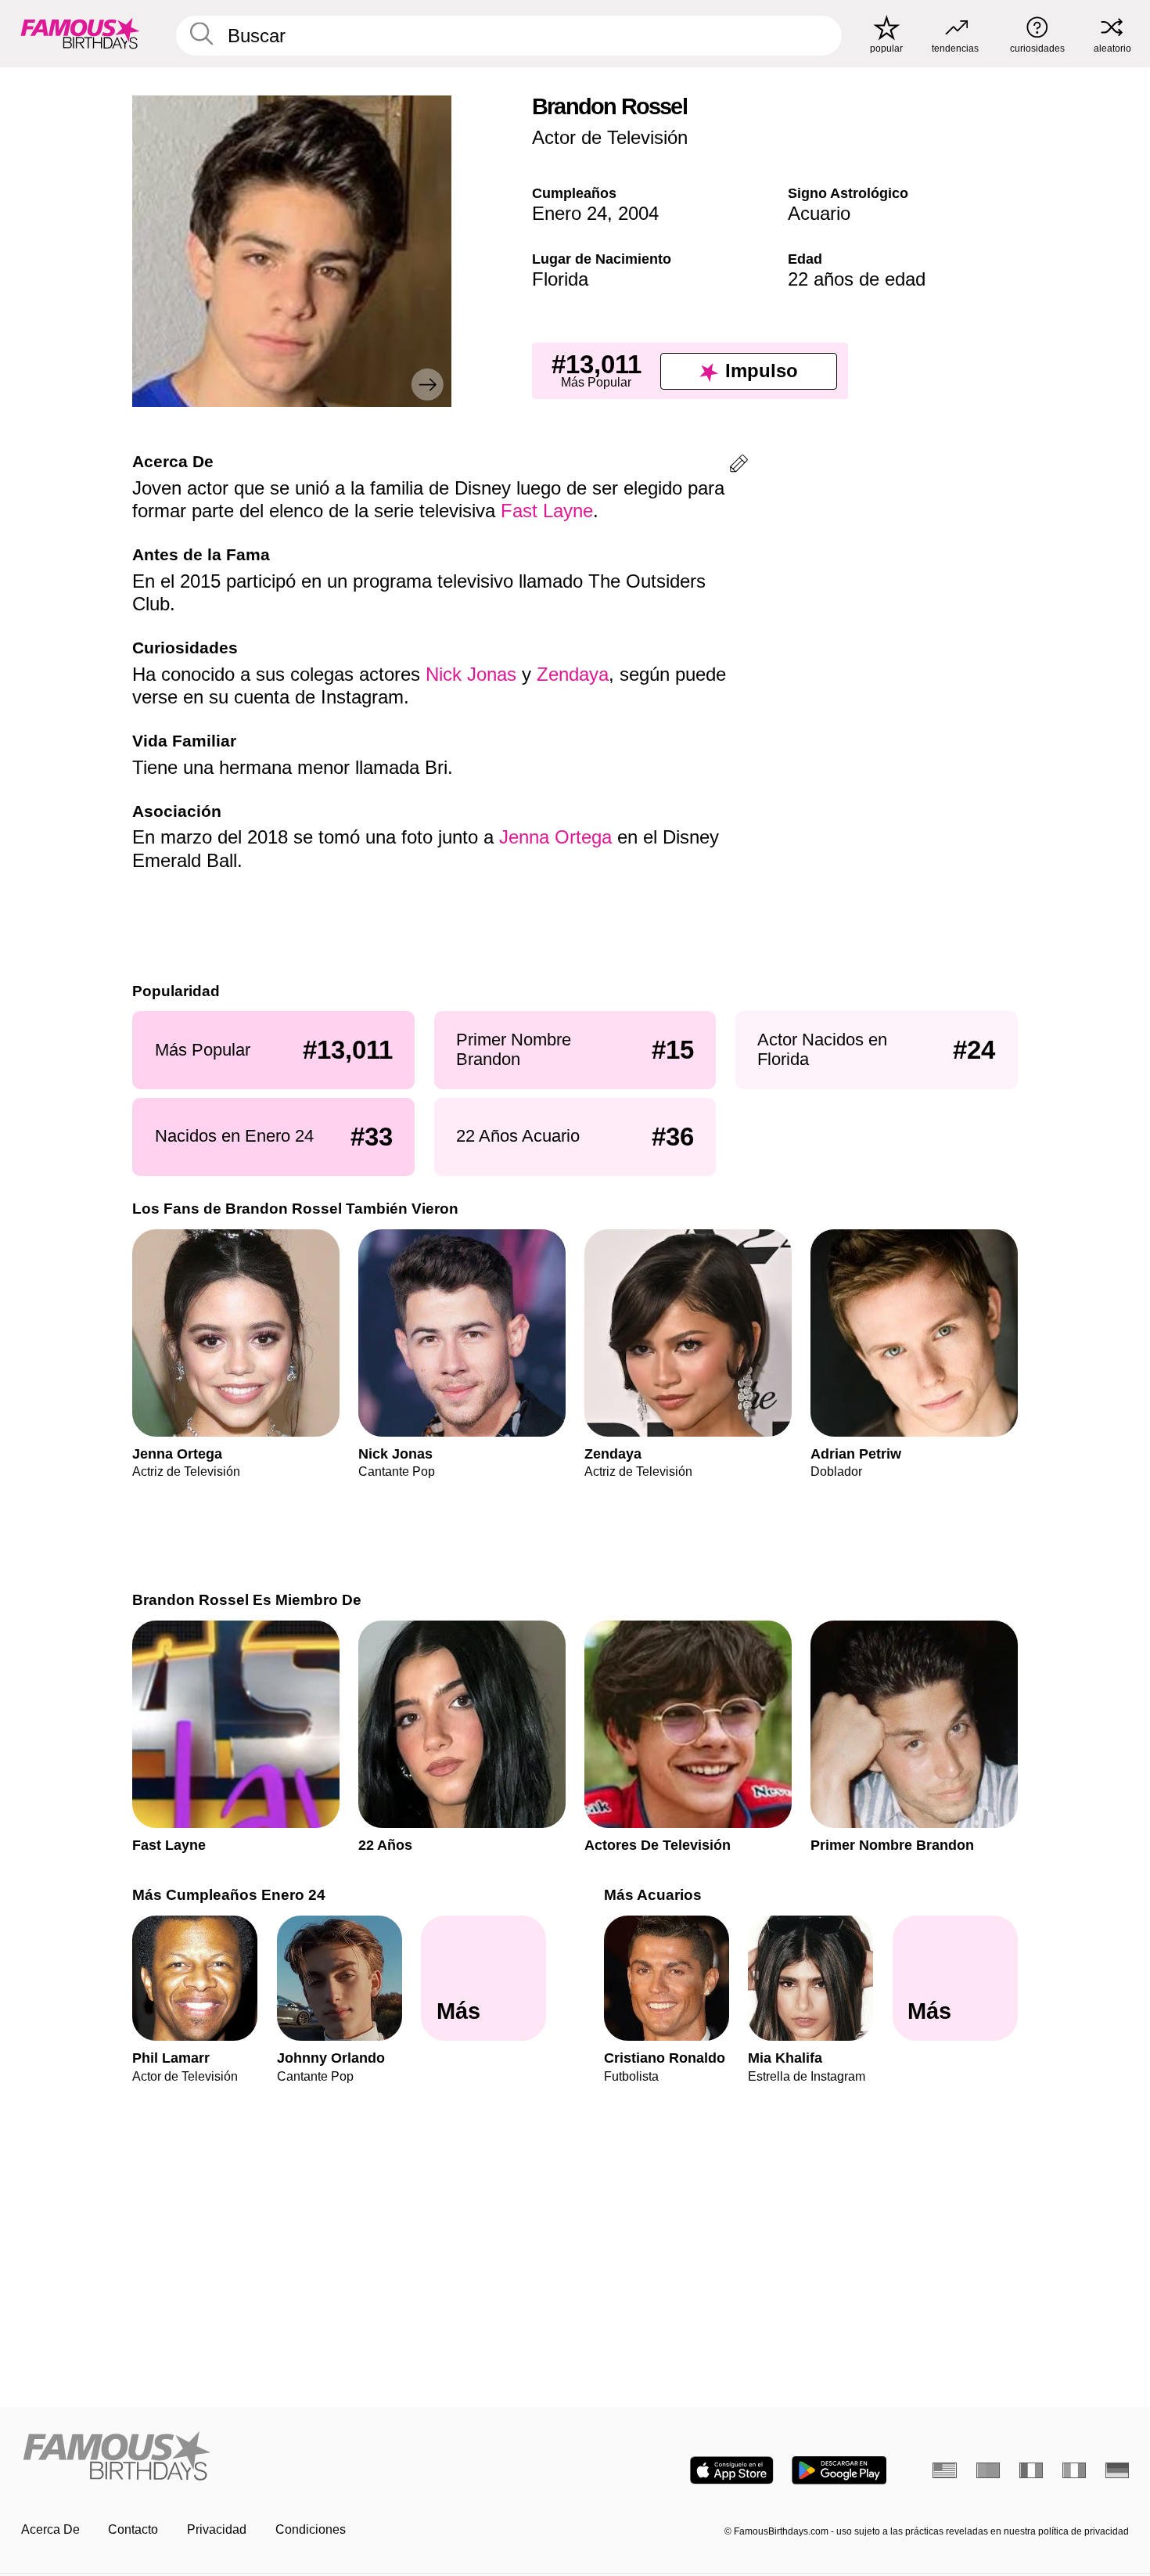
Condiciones (311, 2529)
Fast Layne (547, 511)
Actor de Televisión (610, 137)
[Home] (293, 2457)
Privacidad (217, 2529)
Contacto (133, 2529)
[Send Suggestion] (739, 466)
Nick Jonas (471, 674)
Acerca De (50, 2529)
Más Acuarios (653, 1895)
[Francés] (1031, 2470)
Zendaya (573, 674)
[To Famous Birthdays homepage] (80, 33)
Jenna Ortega (555, 837)
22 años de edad (857, 279)
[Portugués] (988, 2470)
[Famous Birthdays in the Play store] (839, 2470)
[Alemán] (1118, 2470)
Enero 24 (570, 213)
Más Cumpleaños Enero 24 (229, 1895)
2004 (638, 213)
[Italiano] (1075, 2470)
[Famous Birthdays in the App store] (732, 2470)
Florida (560, 279)
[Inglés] (945, 2470)
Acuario (819, 213)
